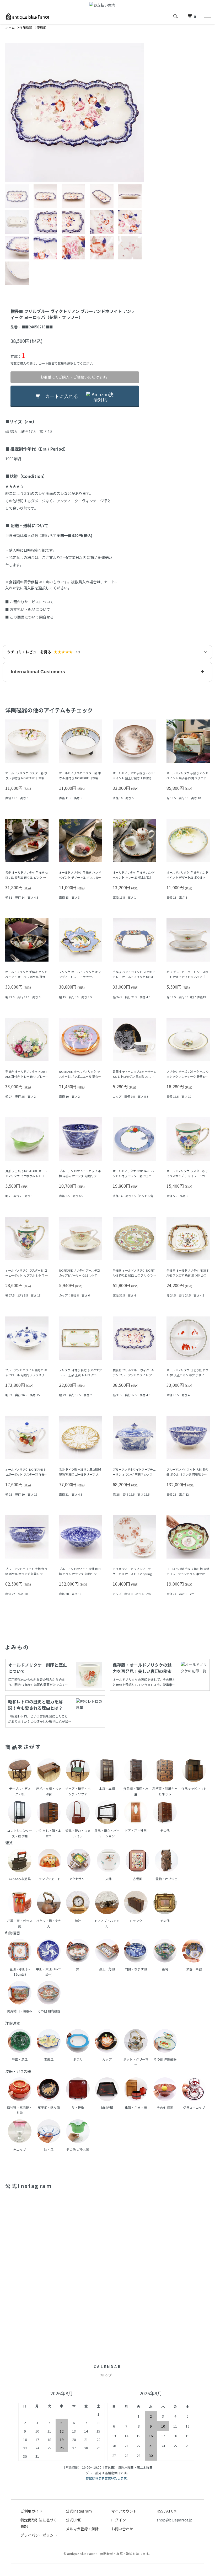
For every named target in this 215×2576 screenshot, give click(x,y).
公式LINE (74, 2520)
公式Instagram (79, 2511)
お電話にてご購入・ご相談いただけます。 (75, 377)
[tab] (18, 196)
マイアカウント (124, 2511)
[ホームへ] (28, 16)
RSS (160, 2511)
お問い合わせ (122, 2529)
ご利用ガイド (31, 2511)
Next (136, 113)
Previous (13, 113)
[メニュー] (207, 16)
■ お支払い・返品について (28, 609)
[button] (107, 672)
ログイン (119, 2520)
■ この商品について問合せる (29, 617)
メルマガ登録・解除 (82, 2529)
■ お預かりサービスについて (29, 602)
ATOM (171, 2511)
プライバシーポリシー (39, 2535)
